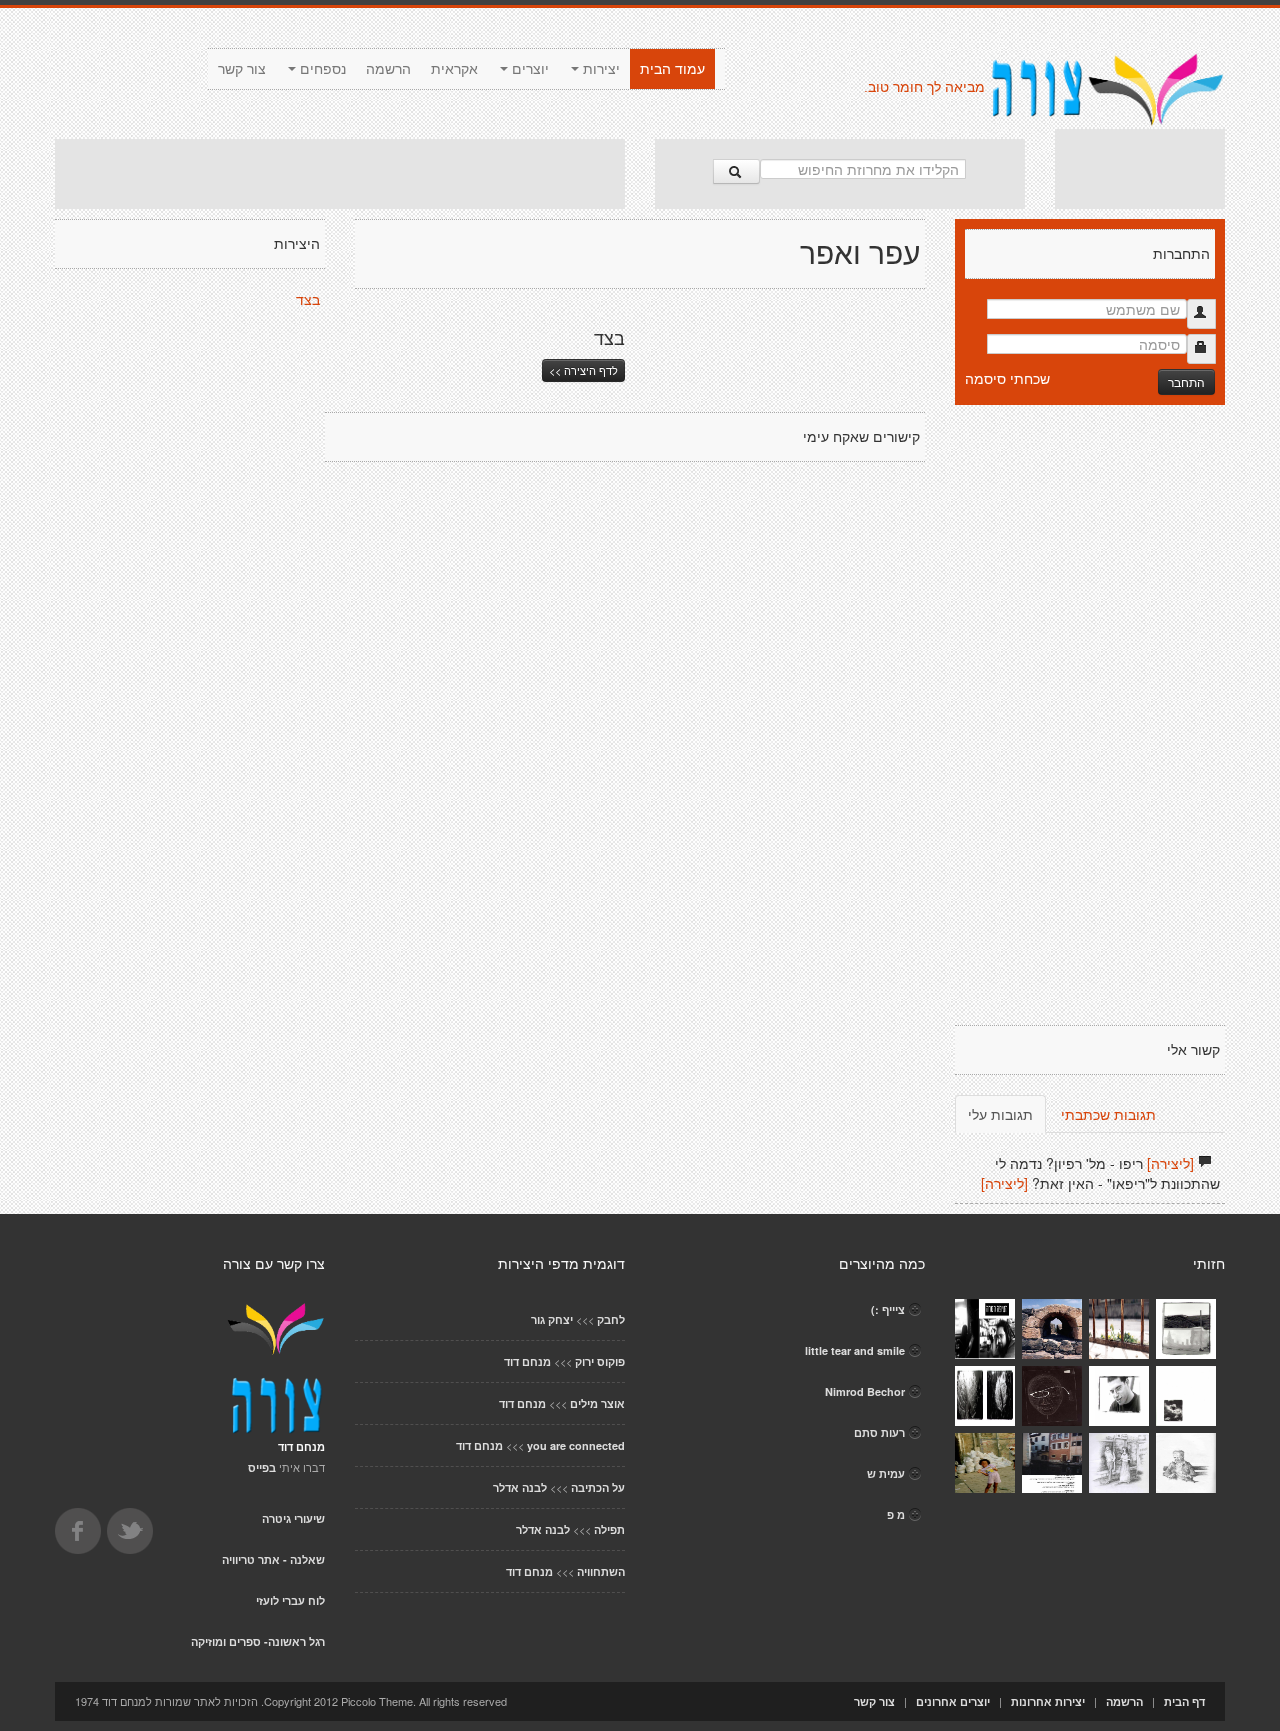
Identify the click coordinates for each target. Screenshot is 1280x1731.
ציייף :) (888, 1309)
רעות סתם (879, 1432)
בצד (308, 300)
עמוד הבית (672, 69)
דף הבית (1184, 1701)
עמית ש (886, 1473)
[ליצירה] (1170, 1163)
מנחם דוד (527, 1361)
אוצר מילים (597, 1403)
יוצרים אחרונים (953, 1701)
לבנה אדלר (520, 1487)
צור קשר (242, 69)
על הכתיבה (598, 1487)
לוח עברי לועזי (290, 1600)
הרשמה (388, 69)
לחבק (611, 1319)
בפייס (262, 1467)
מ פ (896, 1514)
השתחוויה (601, 1571)
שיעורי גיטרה (293, 1518)
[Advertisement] (340, 174)
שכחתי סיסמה (1007, 378)
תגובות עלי (1000, 1114)
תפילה (609, 1529)
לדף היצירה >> (583, 370)
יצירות (599, 69)
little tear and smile (855, 1350)
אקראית (454, 69)
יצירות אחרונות (1048, 1701)
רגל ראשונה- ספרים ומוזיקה (258, 1641)
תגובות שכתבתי (1108, 1114)
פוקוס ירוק (600, 1361)
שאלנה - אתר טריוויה (273, 1559)
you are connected (576, 1445)
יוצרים (528, 69)
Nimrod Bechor (865, 1391)
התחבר (1186, 381)
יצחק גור (552, 1319)
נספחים (321, 69)
